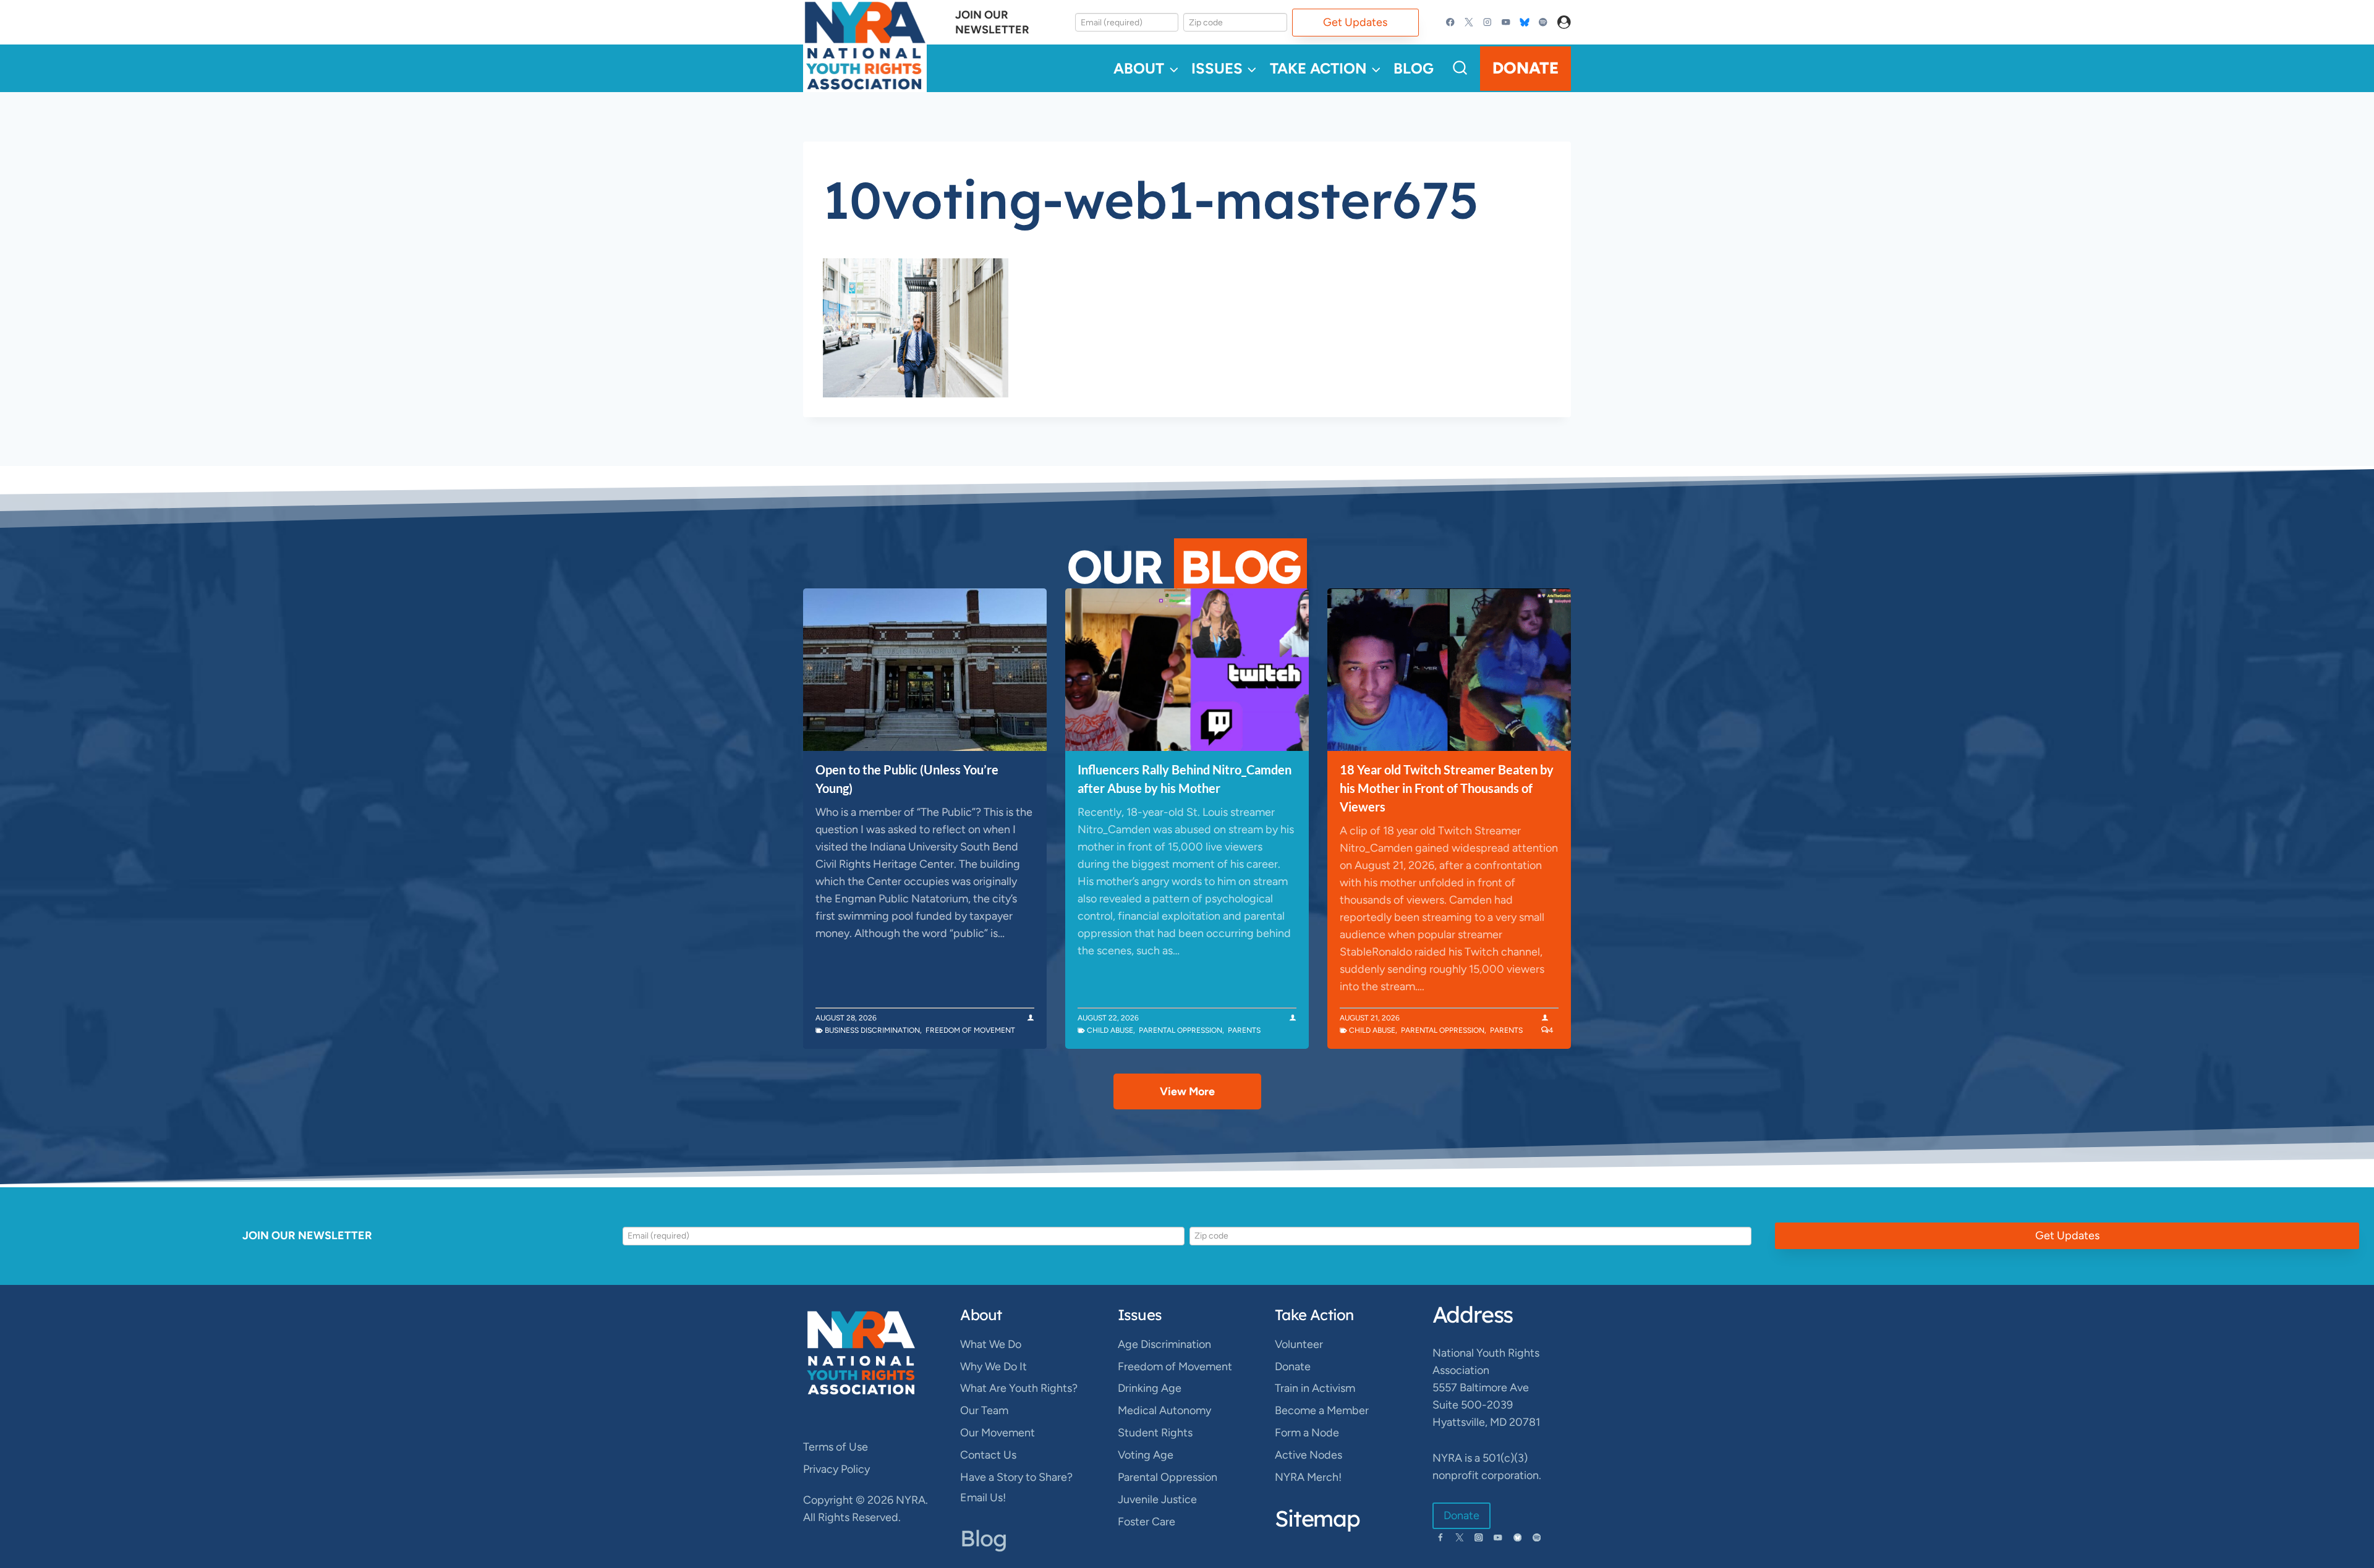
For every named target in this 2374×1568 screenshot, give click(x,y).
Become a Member (1322, 1410)
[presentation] (925, 670)
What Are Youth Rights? (1019, 1388)
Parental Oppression (1181, 1030)
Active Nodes (1308, 1455)
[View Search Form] (1460, 68)
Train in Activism (1315, 1388)
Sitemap (1317, 1518)
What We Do (991, 1344)
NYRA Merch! (1308, 1477)
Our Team (984, 1410)
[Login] (1564, 23)
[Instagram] (1488, 23)
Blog (1414, 68)
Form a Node (1307, 1433)
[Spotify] (1543, 23)
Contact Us (988, 1455)
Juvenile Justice (1157, 1499)
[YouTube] (1506, 23)
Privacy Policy (836, 1469)
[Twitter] (1469, 23)
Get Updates (1355, 22)
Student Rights (1155, 1433)
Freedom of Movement (970, 1030)
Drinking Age (1150, 1388)
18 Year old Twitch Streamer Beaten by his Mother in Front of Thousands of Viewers (1447, 788)
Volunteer (1299, 1344)
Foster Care (1147, 1522)
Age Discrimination (1164, 1344)
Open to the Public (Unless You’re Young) (907, 779)
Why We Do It (993, 1367)
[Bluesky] (1524, 23)
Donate (1525, 68)
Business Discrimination (872, 1030)
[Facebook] (1451, 23)
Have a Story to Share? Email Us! (1016, 1487)
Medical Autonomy (1164, 1410)
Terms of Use (836, 1447)
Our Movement (998, 1433)
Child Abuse (1110, 1030)
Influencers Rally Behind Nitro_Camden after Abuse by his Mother (1185, 779)
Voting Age (1146, 1455)
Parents (1244, 1030)
